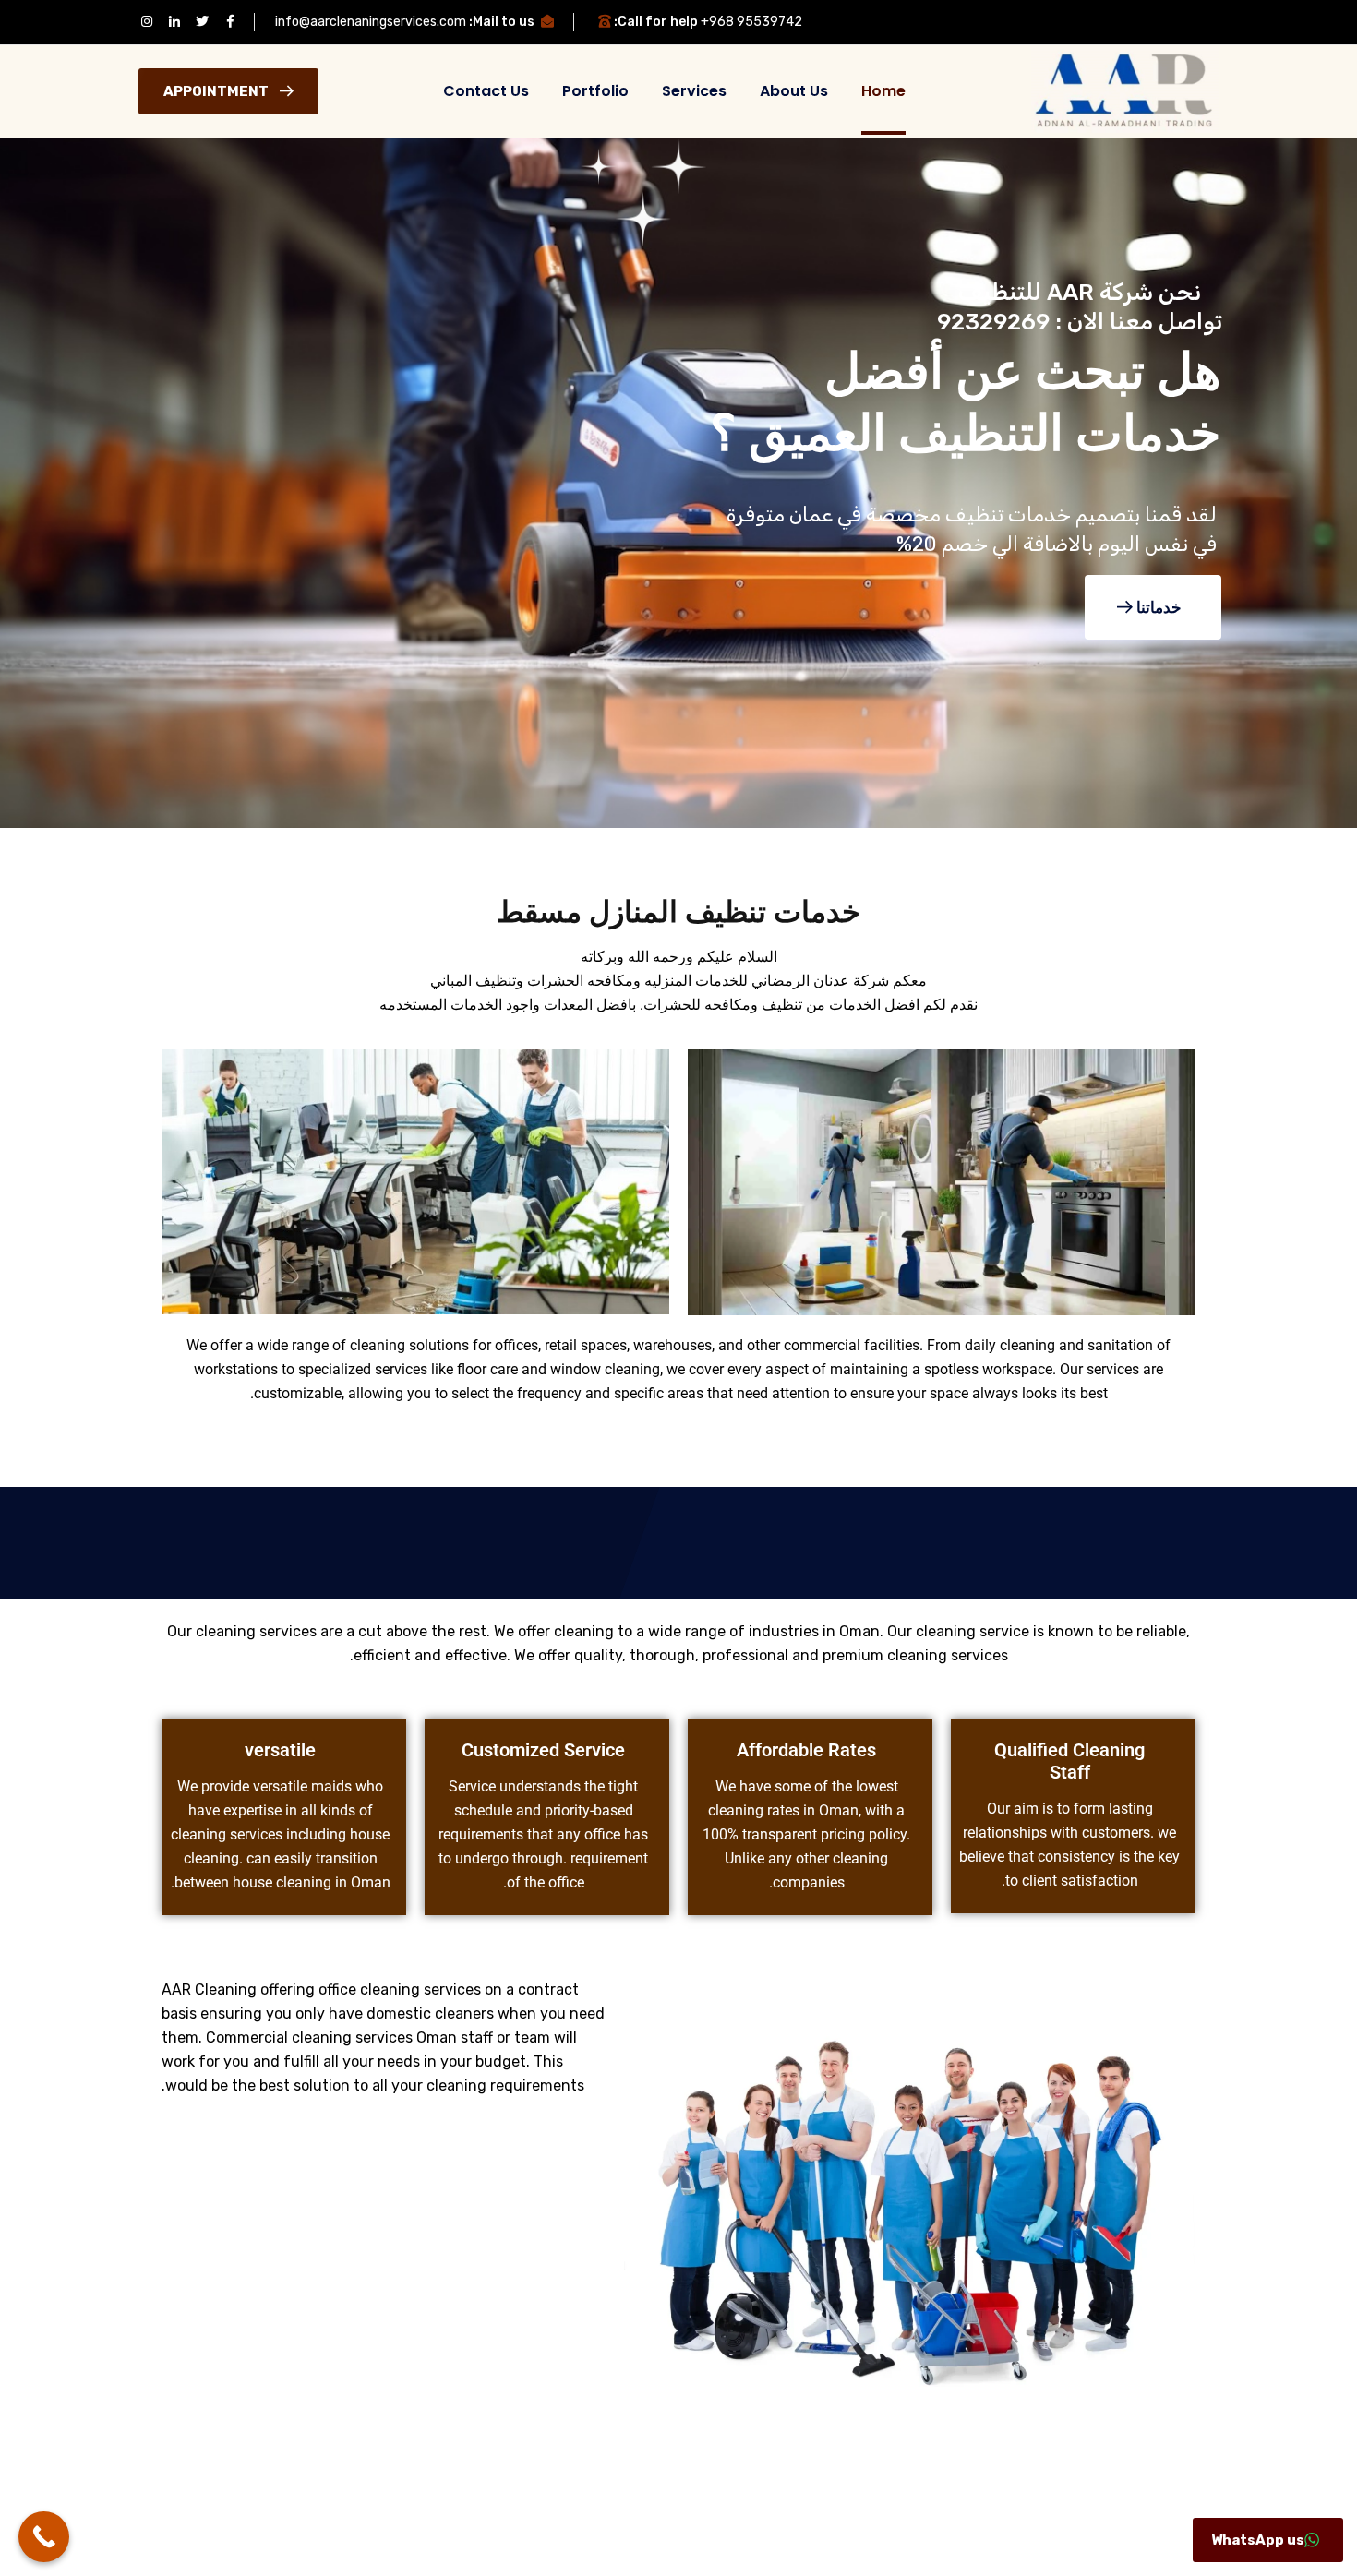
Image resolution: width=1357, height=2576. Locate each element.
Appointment (216, 91)
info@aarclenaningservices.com (371, 22)
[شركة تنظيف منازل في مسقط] (1125, 90)
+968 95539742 (751, 22)
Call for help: (656, 22)
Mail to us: (502, 22)
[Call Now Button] (44, 2537)
